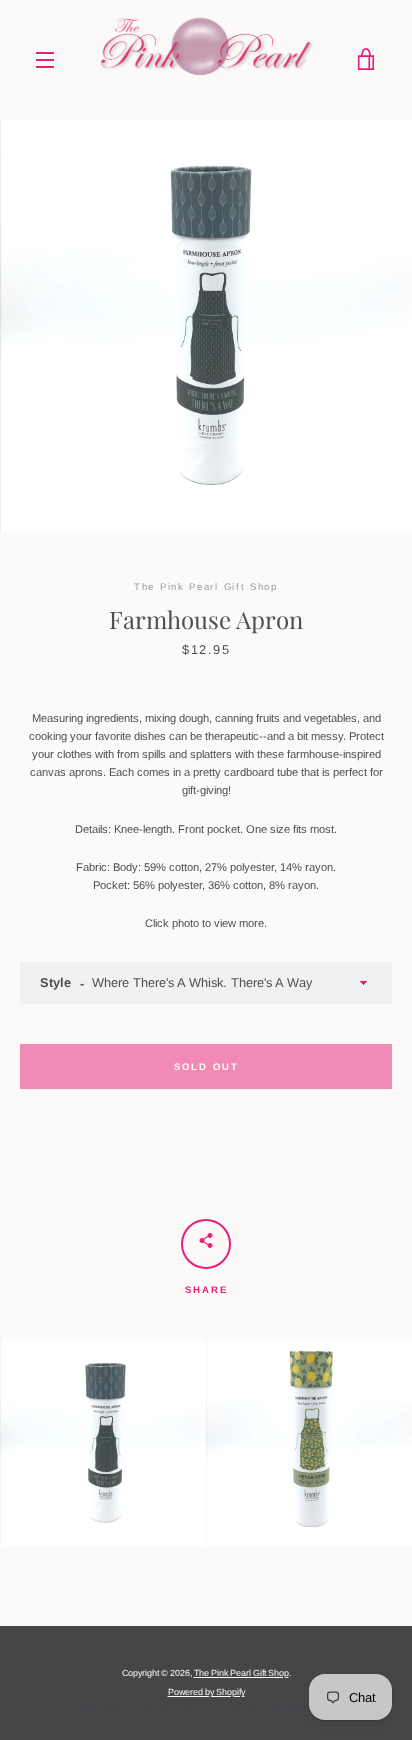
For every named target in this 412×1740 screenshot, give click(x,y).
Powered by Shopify (206, 1692)
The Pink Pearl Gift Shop (241, 1673)
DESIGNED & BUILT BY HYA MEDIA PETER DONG (206, 1709)
